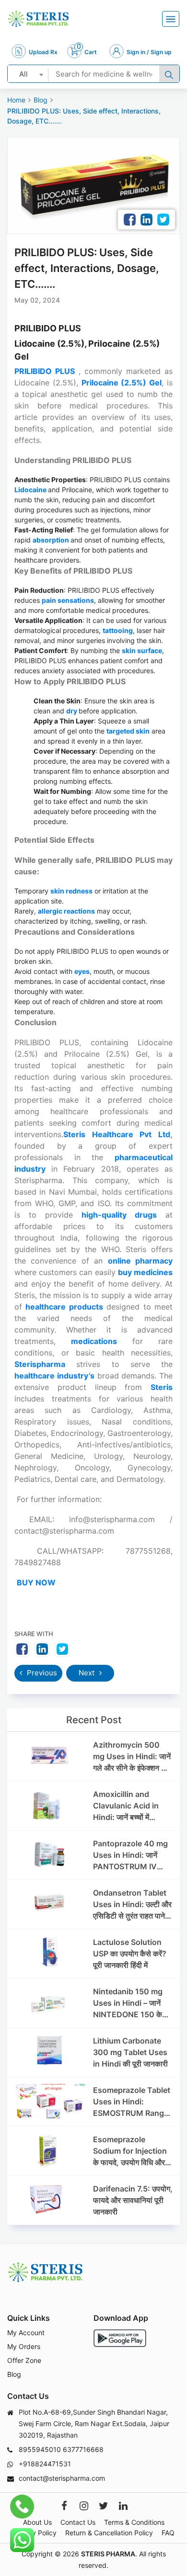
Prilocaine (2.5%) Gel (122, 383)
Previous (41, 1673)
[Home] (38, 19)
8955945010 (40, 2449)
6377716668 (83, 2449)
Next (88, 1673)
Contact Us (78, 2522)
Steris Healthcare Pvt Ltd (117, 1134)
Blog (41, 100)
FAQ (168, 2533)
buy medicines (145, 1272)
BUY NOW (36, 1582)
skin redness (71, 891)
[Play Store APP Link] (120, 2338)
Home (16, 100)
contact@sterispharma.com (62, 2478)
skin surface (142, 650)
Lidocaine (31, 490)
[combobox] (28, 74)
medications (101, 1341)
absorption (52, 540)
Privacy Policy (35, 2533)
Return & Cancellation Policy (109, 2533)
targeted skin (128, 731)
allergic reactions (66, 911)
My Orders (24, 2346)
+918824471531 (45, 2464)
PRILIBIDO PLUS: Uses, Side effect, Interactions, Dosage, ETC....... (84, 116)
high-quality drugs (119, 1215)
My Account (26, 2333)
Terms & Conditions (134, 2522)
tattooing (118, 630)
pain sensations (68, 600)
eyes (82, 971)
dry (72, 711)
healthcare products (64, 1307)
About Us (37, 2522)
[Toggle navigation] (171, 19)
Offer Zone (24, 2360)
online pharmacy (140, 1261)
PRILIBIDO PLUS (45, 371)
